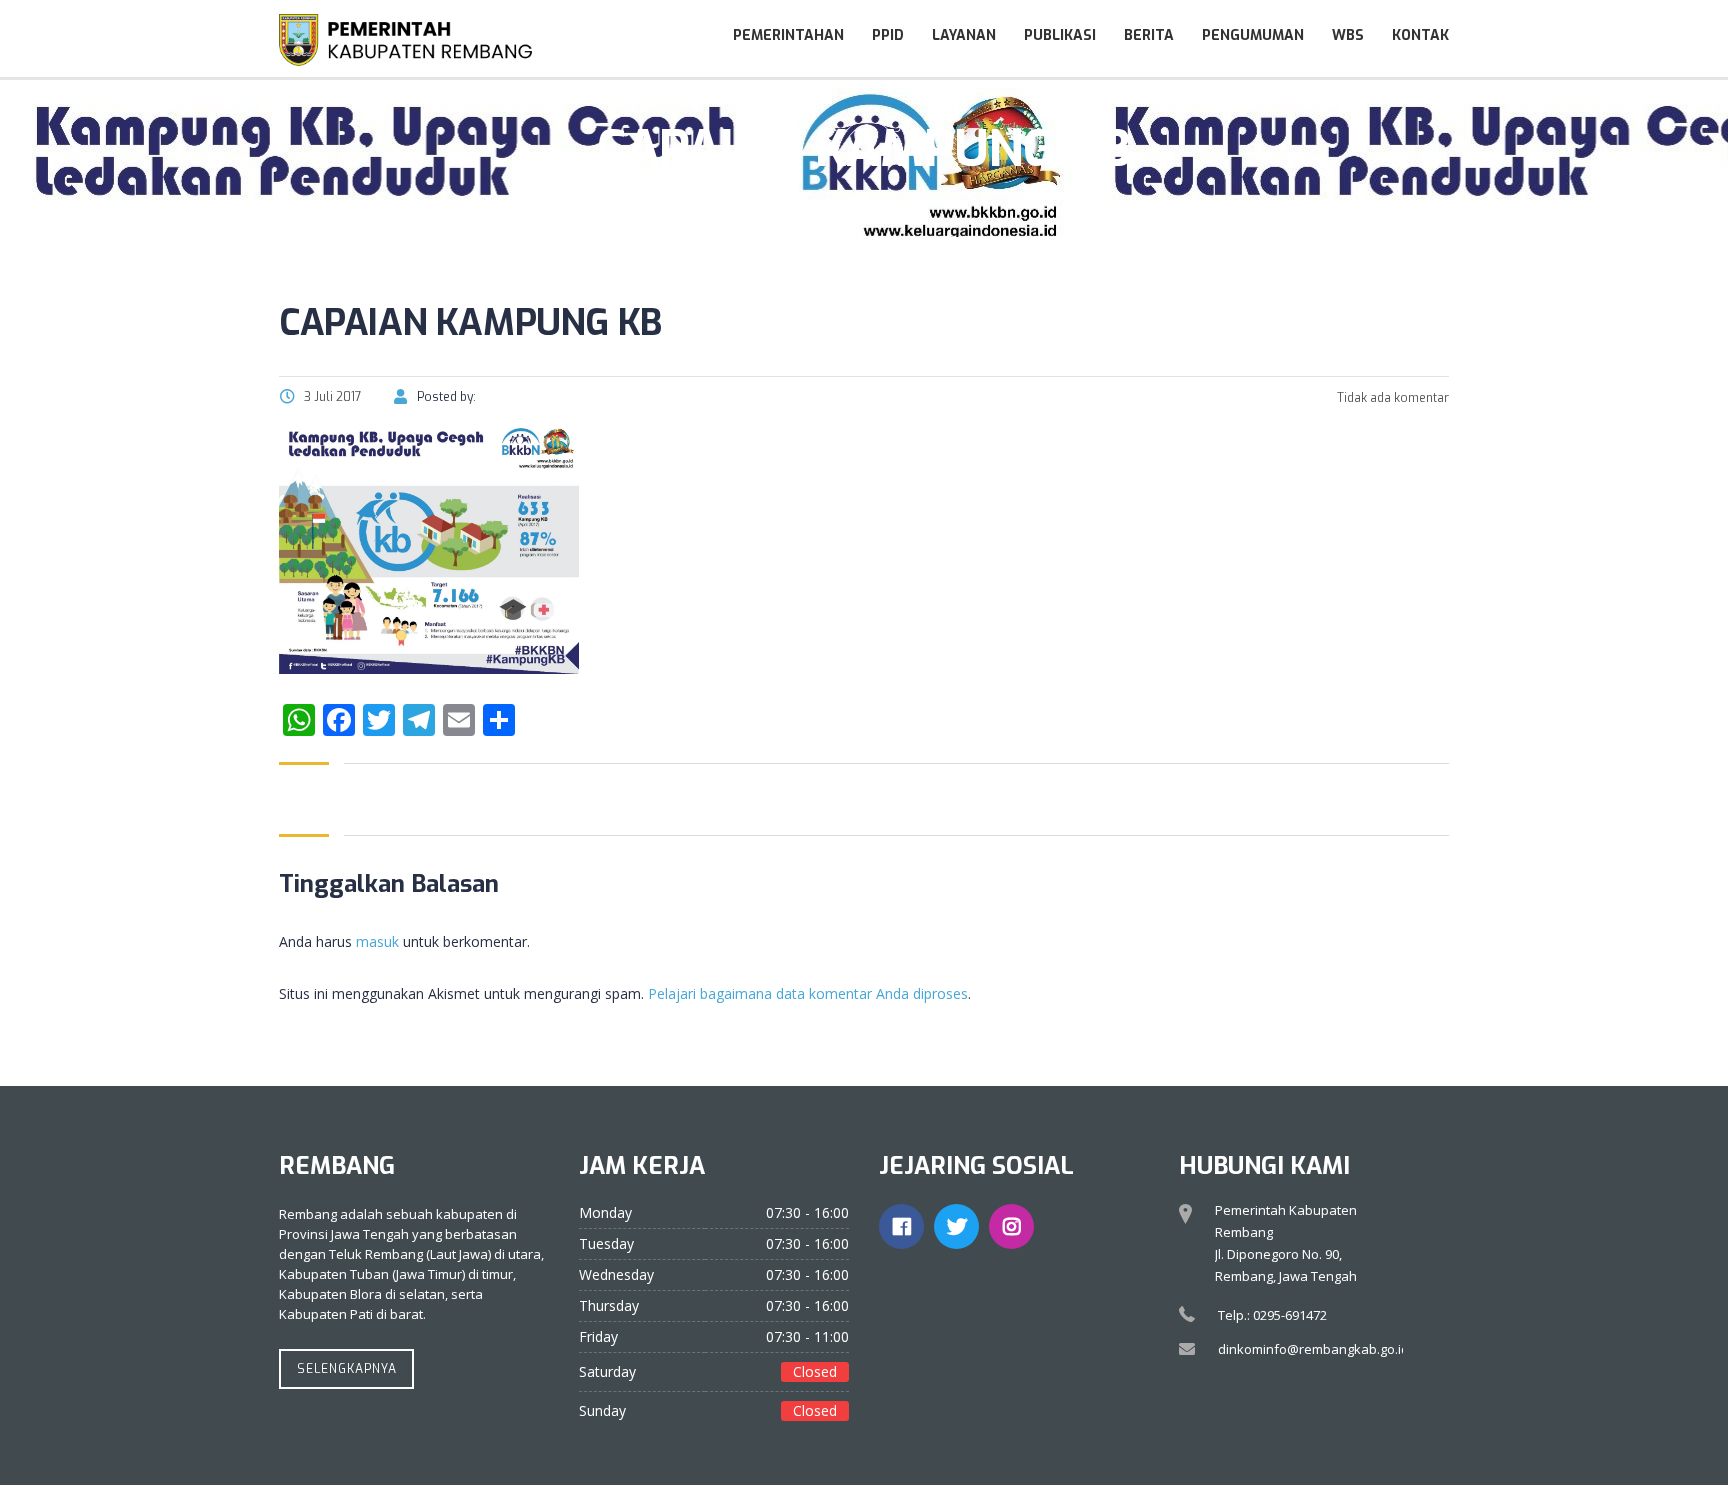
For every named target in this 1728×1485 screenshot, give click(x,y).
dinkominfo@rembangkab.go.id (1313, 1349)
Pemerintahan (788, 35)
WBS (1348, 35)
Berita (1149, 35)
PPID (888, 35)
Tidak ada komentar (1391, 398)
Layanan (964, 35)
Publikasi (1060, 35)
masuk (377, 941)
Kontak (1420, 35)
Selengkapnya (347, 1369)
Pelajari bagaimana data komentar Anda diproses (808, 993)
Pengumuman (1253, 35)
